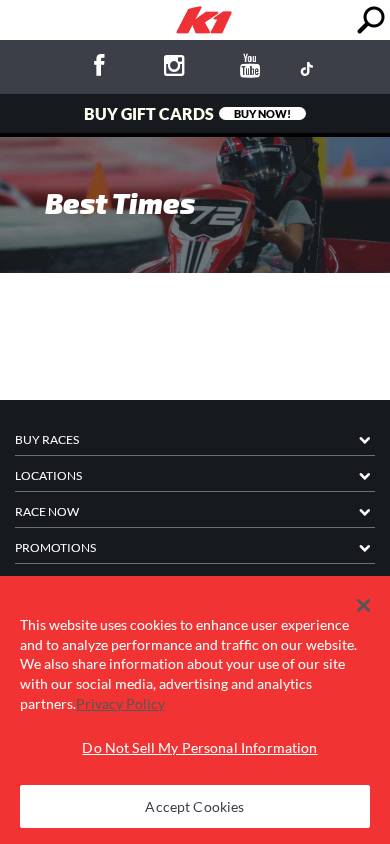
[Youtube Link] (250, 68)
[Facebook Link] (98, 68)
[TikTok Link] (307, 68)
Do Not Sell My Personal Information (199, 747)
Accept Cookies (194, 806)
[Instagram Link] (174, 68)
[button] (363, 606)
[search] (370, 20)
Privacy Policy (120, 703)
